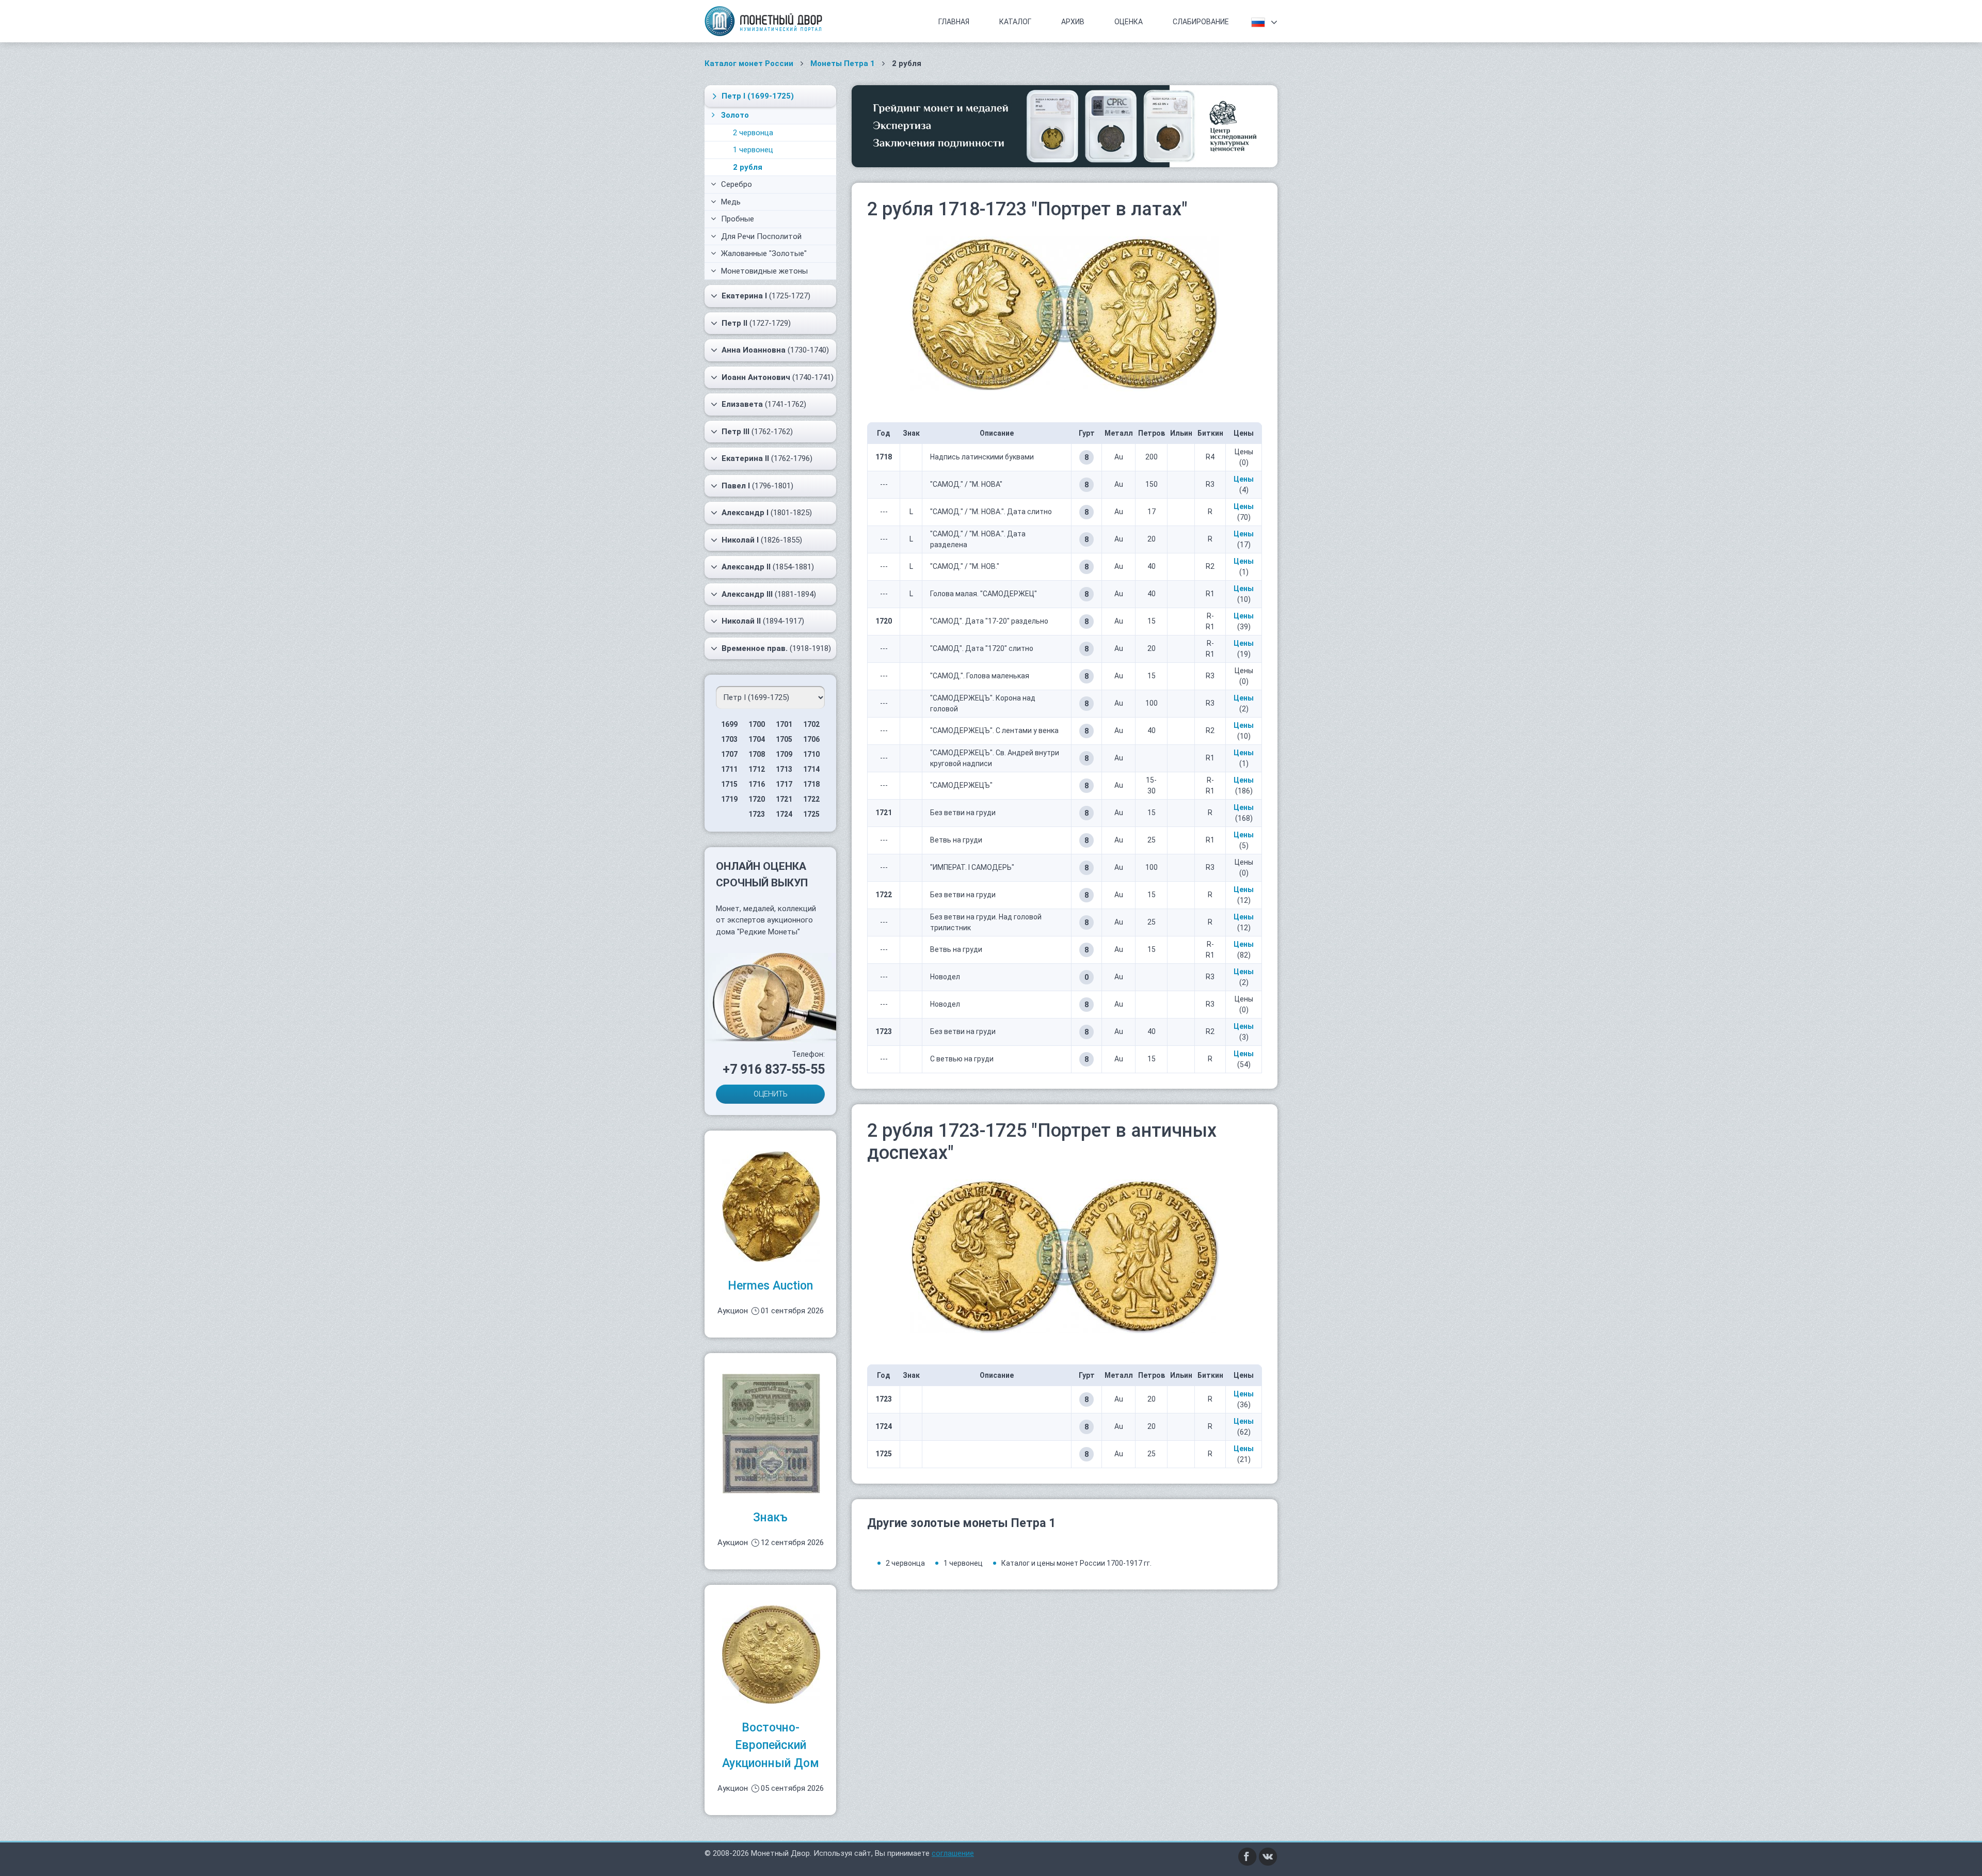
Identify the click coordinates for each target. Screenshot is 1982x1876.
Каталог (1015, 22)
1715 (729, 784)
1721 (784, 799)
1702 (811, 724)
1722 (811, 799)
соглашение (953, 1853)
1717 (784, 784)
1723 (757, 814)
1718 (811, 784)
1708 (757, 754)
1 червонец (753, 150)
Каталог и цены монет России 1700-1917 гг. (1076, 1563)
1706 (811, 739)
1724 (784, 814)
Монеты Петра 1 (843, 63)
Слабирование (1201, 22)
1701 (784, 724)
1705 (784, 739)
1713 (784, 769)
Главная (954, 22)
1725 (811, 814)
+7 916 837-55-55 (774, 1069)
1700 (757, 724)
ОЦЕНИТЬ (771, 1094)
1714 (811, 769)
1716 (757, 784)
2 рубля (748, 167)
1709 (784, 754)
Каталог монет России (749, 63)
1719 (729, 799)
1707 (729, 754)
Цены (1244, 479)
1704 (757, 739)
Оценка (1129, 22)
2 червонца (753, 133)
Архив (1073, 22)
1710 (811, 754)
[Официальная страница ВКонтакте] (1268, 1856)
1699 (729, 724)
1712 (757, 769)
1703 (729, 739)
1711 (729, 769)
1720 (757, 799)
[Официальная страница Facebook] (1248, 1856)
